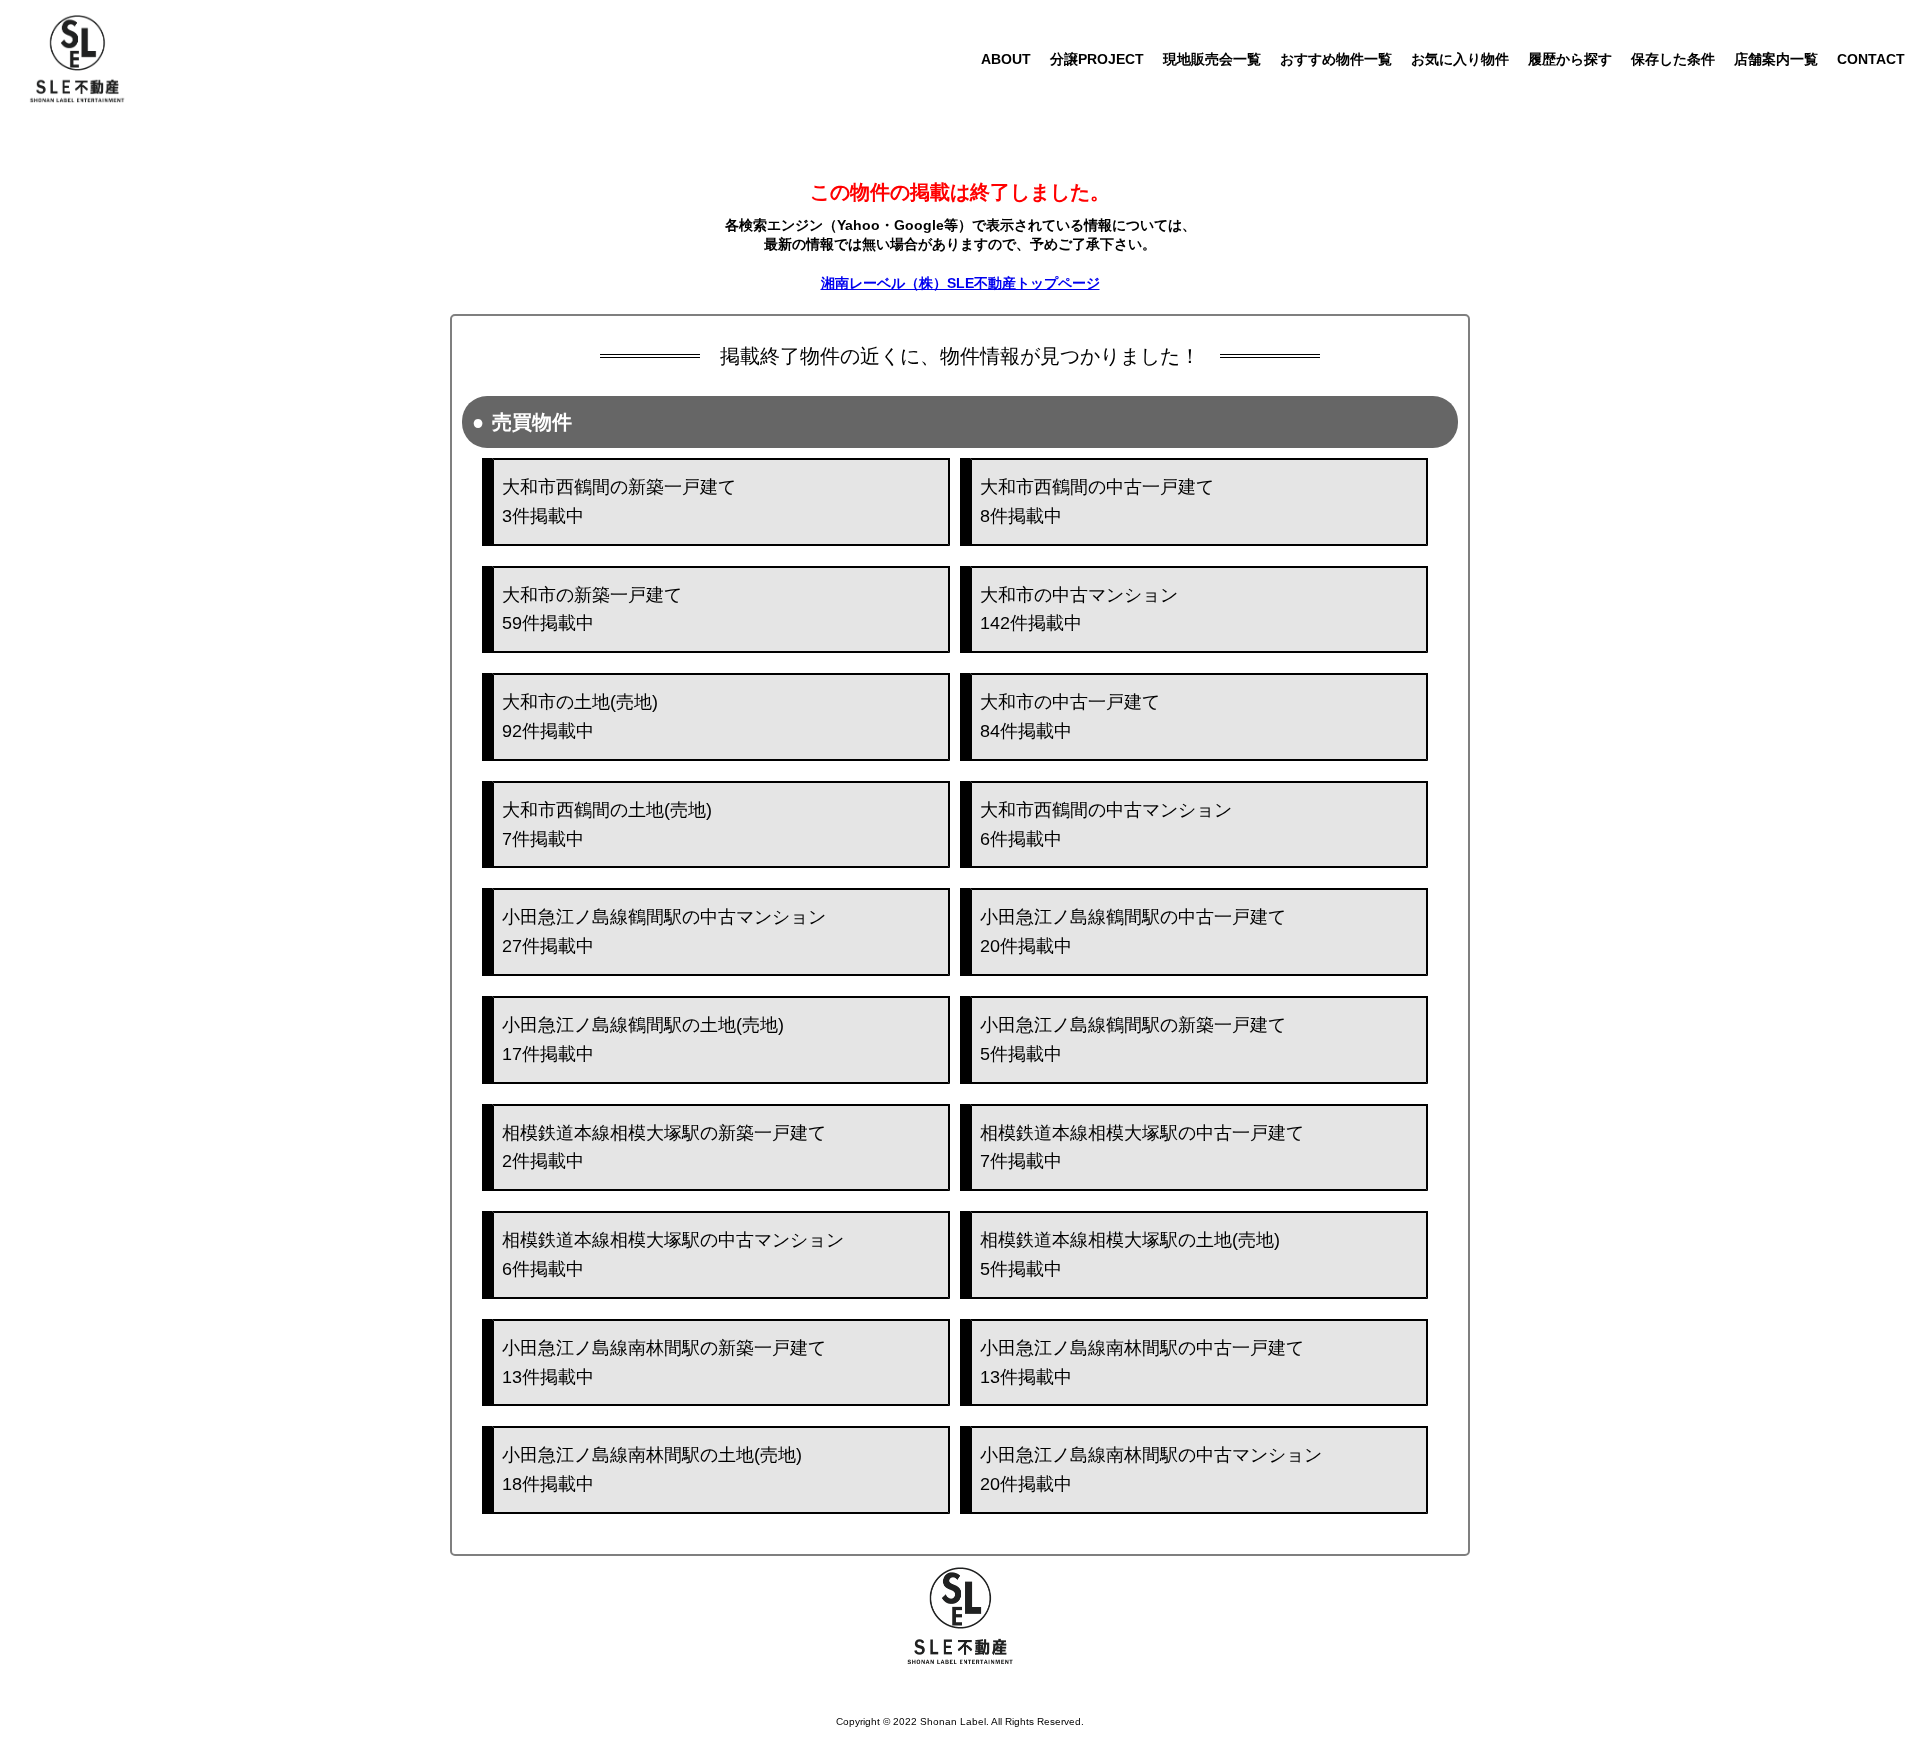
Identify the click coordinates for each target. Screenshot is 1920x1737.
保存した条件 (1673, 59)
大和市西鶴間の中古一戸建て (1097, 501)
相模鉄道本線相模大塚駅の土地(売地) (1130, 1254)
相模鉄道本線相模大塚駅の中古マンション (673, 1254)
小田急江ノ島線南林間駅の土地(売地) (652, 1469)
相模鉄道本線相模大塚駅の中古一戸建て (1142, 1147)
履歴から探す (1570, 59)
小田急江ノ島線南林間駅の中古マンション (1151, 1469)
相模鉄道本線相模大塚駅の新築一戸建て (664, 1147)
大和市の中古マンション (1079, 609)
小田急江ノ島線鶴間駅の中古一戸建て (1133, 931)
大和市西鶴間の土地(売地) (607, 824)
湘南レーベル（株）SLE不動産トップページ (960, 283)
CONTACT (1871, 59)
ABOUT (1006, 59)
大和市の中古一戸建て (1070, 716)
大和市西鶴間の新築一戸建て (619, 501)
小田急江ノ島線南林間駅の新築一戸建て (664, 1362)
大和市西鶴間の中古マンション (1106, 824)
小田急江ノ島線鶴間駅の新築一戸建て (1133, 1039)
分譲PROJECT (1097, 59)
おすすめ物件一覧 (1336, 59)
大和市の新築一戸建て (592, 609)
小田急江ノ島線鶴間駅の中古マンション (664, 931)
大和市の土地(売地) (580, 716)
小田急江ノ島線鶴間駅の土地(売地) (643, 1039)
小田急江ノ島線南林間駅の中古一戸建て (1142, 1362)
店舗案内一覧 (1776, 59)
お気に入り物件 (1460, 59)
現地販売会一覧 (1212, 59)
